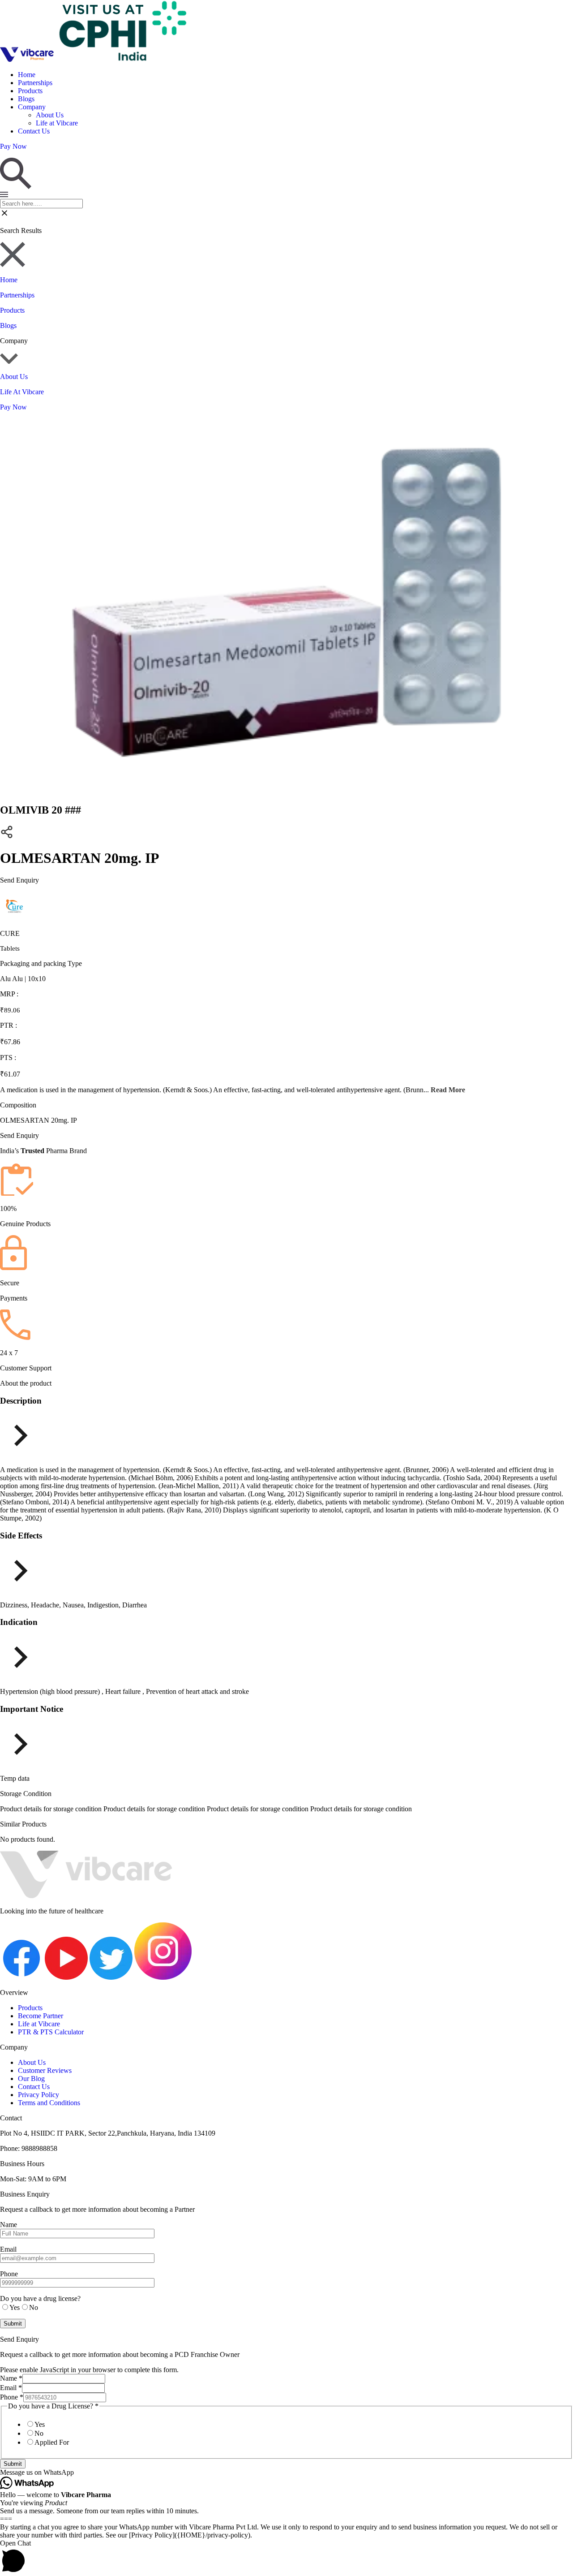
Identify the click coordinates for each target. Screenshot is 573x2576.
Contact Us (34, 131)
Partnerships (35, 83)
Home (27, 75)
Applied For (52, 2442)
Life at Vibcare (57, 123)
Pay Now (13, 407)
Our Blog (31, 2078)
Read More (448, 1090)
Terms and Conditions (49, 2103)
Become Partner (41, 2016)
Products (30, 91)
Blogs (26, 99)
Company (32, 107)
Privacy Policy (38, 2095)
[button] (286, 2473)
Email (11, 2388)
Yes (40, 2424)
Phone (12, 2397)
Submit (13, 2464)
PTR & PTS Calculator (51, 2032)
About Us (50, 115)
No (39, 2433)
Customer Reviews (45, 2070)
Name (11, 2378)
